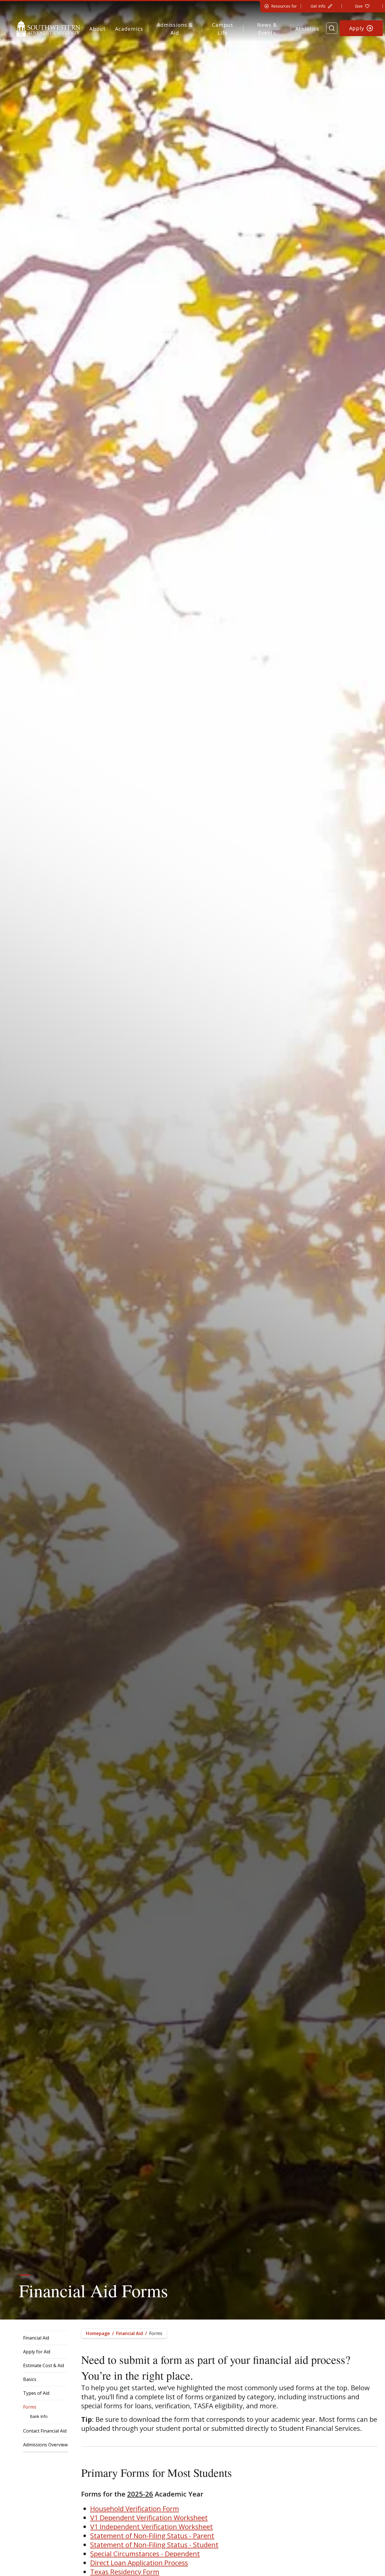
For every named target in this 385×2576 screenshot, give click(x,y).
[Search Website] (332, 28)
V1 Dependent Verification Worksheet (149, 2518)
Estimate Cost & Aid (44, 2365)
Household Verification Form (135, 2508)
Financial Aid (36, 2338)
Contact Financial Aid (45, 2431)
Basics (30, 2379)
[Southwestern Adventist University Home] (48, 28)
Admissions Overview (45, 2445)
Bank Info (39, 2416)
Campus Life (223, 29)
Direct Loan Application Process (139, 2563)
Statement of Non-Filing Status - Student (154, 2545)
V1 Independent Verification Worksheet (151, 2527)
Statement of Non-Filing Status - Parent (152, 2536)
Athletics (307, 29)
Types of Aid (36, 2393)
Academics (129, 29)
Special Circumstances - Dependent (145, 2554)
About (98, 29)
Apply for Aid (37, 2352)
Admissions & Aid (175, 29)
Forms (30, 2407)
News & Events (267, 29)
